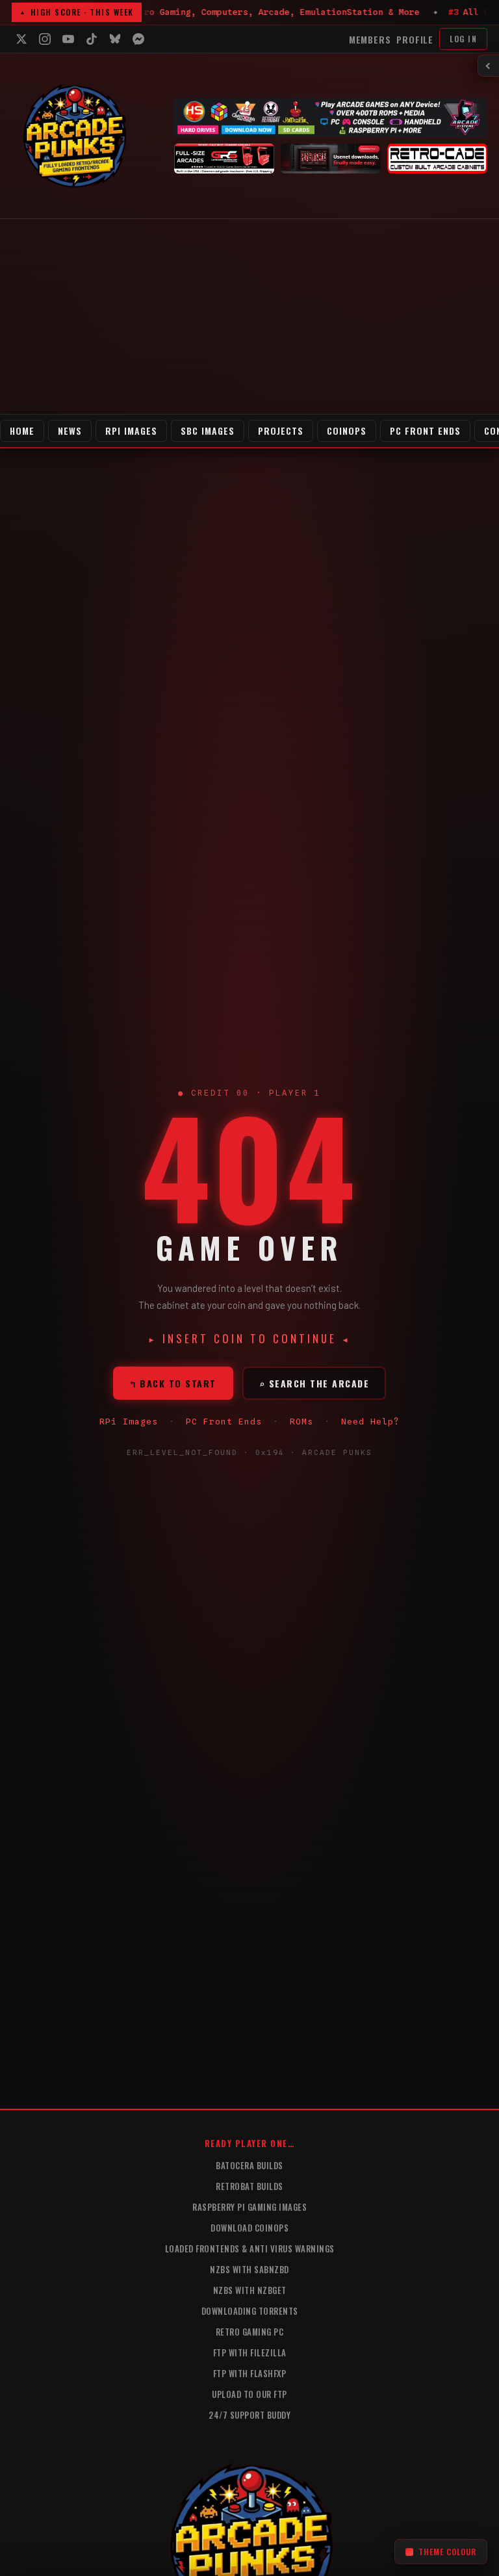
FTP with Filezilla (250, 2352)
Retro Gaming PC (250, 2332)
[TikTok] (92, 39)
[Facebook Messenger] (138, 39)
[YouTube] (68, 39)
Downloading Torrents (250, 2311)
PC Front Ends (425, 431)
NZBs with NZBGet (250, 2290)
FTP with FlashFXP (250, 2373)
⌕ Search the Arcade (314, 1383)
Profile (415, 39)
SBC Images (208, 431)
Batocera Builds (249, 2165)
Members (370, 39)
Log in (463, 39)
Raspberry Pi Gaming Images (249, 2207)
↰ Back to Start (173, 1383)
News (70, 431)
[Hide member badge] (489, 66)
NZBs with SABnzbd (249, 2269)
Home (22, 431)
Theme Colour (447, 2552)
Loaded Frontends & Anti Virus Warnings (250, 2248)
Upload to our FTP (249, 2394)
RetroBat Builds (249, 2186)
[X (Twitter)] (21, 39)
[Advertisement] (249, 316)
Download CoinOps (249, 2228)
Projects (281, 431)
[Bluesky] (115, 39)
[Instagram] (45, 39)
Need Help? (370, 1421)
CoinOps (347, 431)
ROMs (301, 1421)
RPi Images (131, 431)
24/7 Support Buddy (249, 2415)
